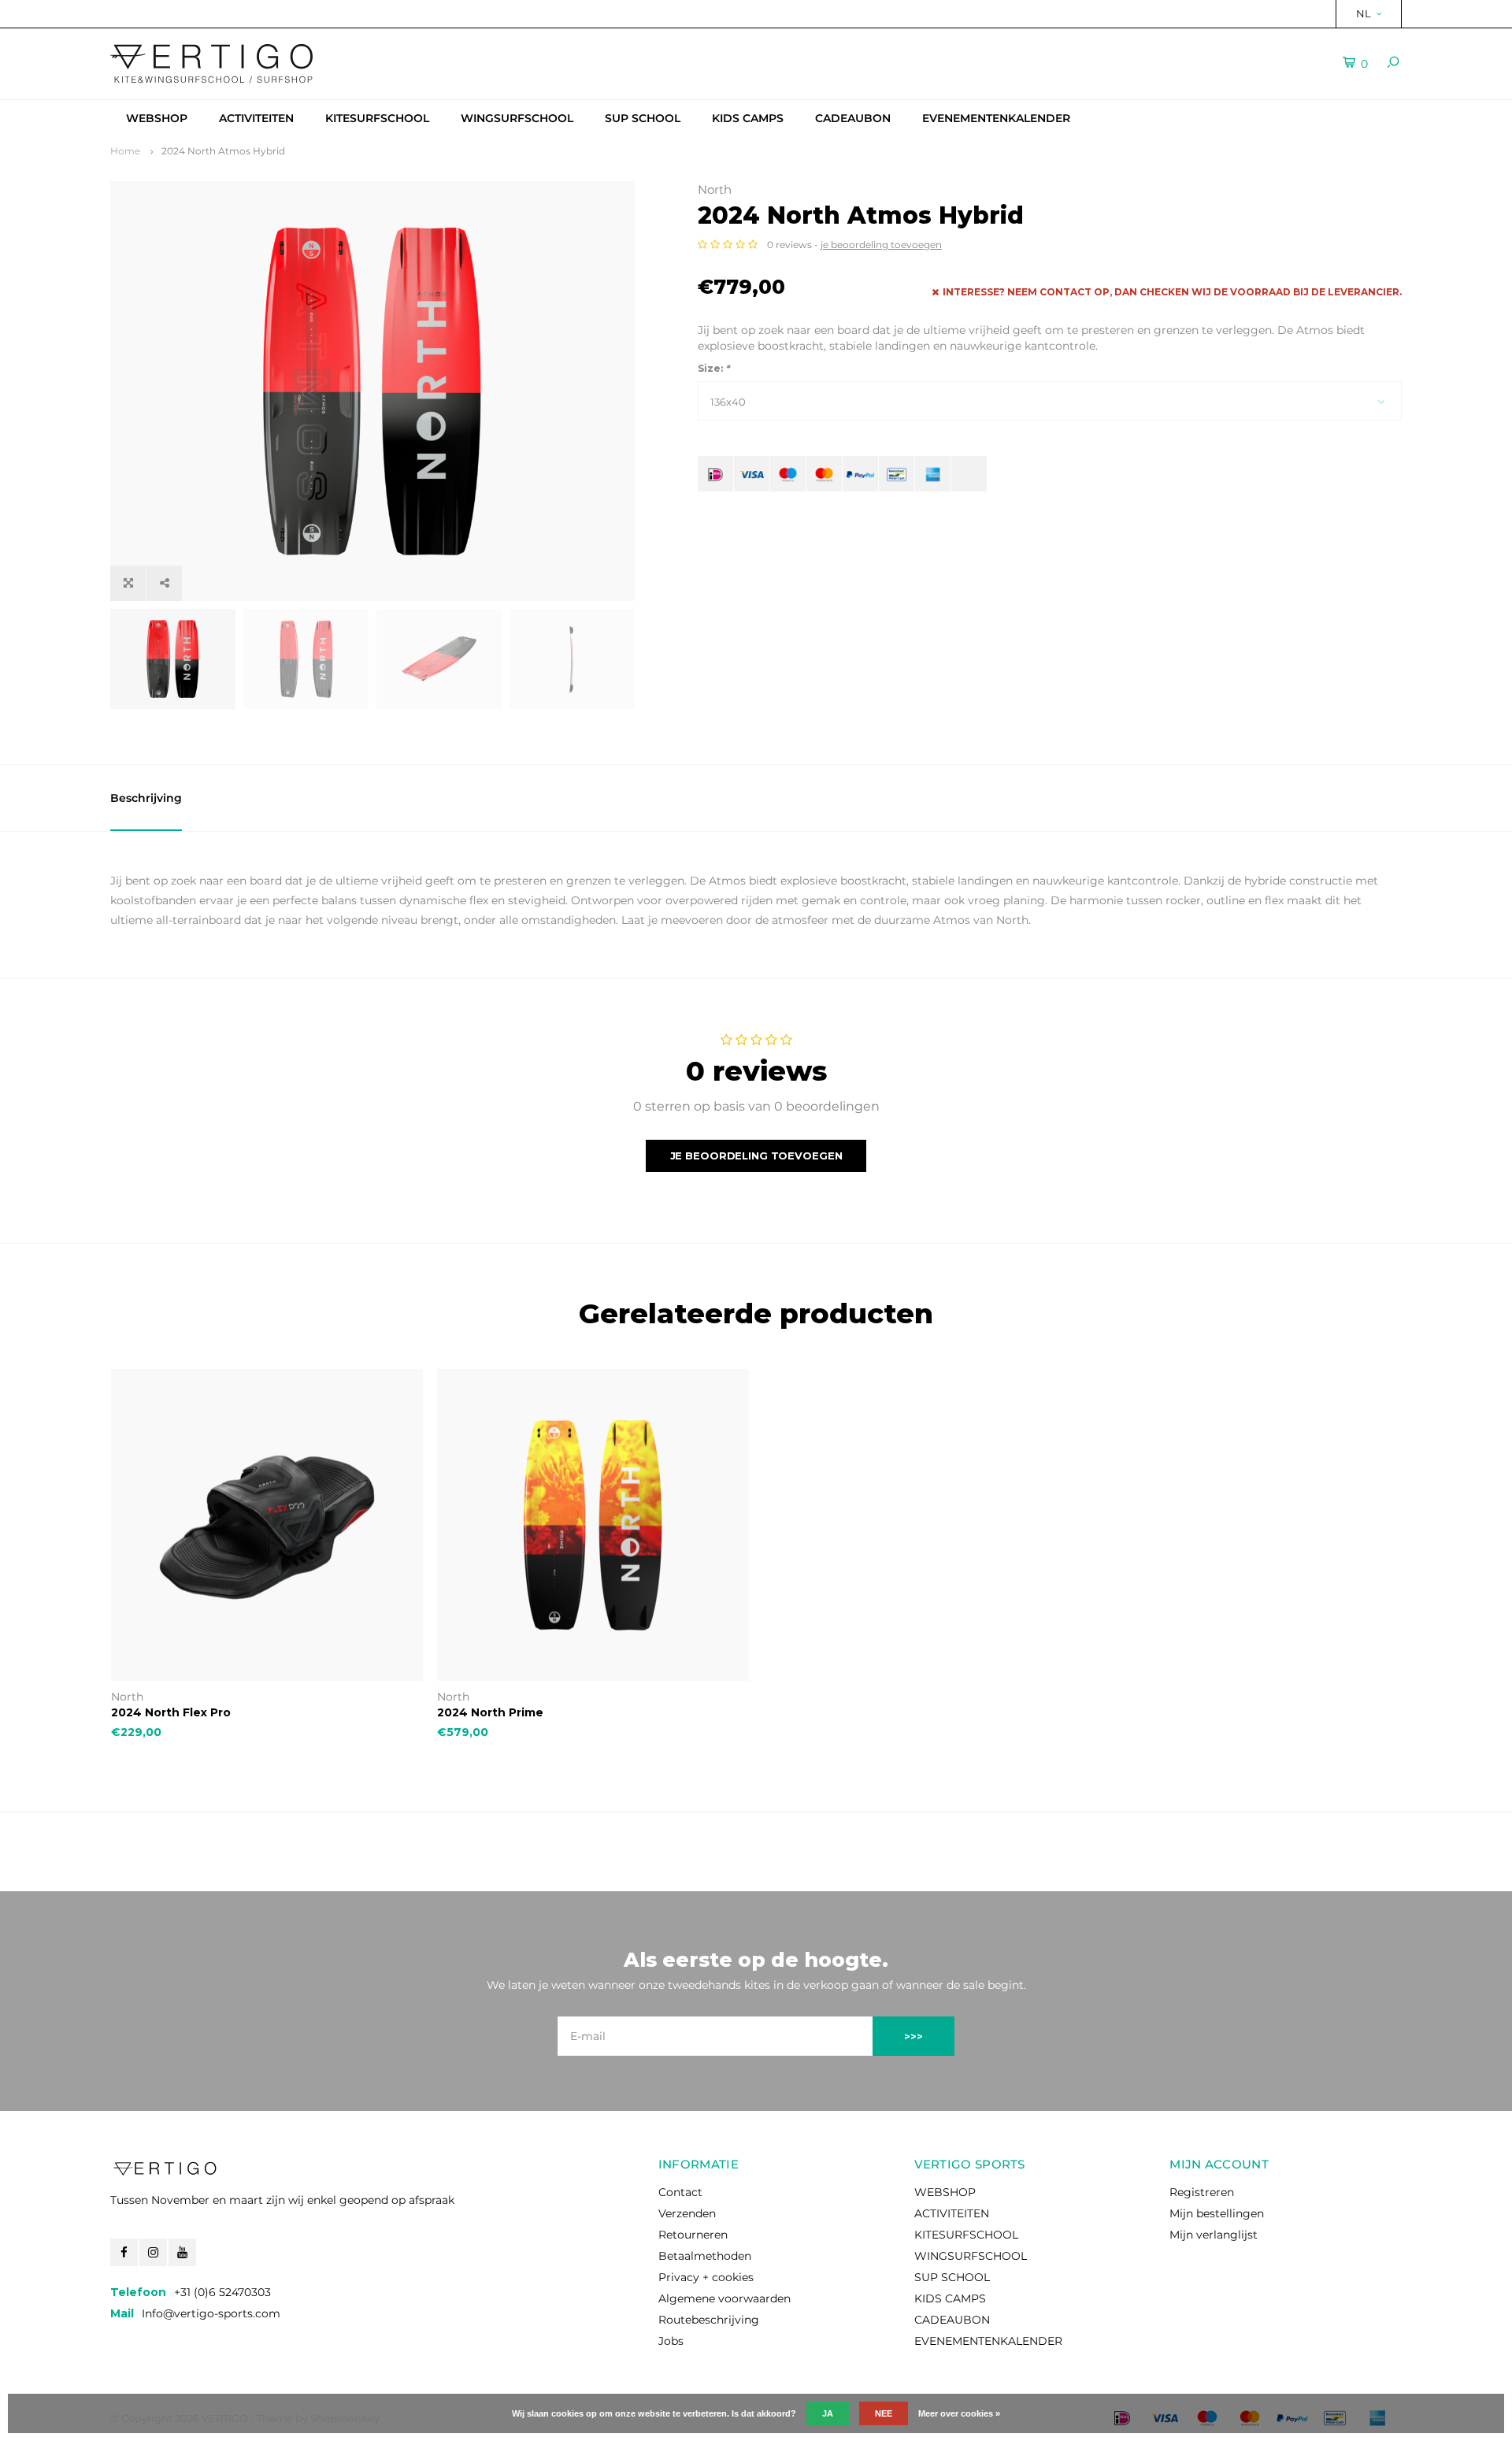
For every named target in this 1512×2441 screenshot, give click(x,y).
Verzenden (687, 2213)
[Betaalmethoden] (715, 474)
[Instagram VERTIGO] (153, 2252)
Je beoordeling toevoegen (756, 1156)
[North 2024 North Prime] (593, 1525)
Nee (884, 2413)
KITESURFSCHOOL (377, 118)
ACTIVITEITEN (256, 118)
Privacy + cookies (706, 2277)
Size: (713, 368)
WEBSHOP (157, 118)
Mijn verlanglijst (1214, 2235)
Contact (680, 2192)
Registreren (1202, 2192)
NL (1364, 13)
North (715, 189)
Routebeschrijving (709, 2320)
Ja (828, 2413)
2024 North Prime (490, 1712)
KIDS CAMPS (748, 118)
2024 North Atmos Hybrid (223, 151)
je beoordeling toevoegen (881, 245)
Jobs (671, 2341)
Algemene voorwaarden (724, 2298)
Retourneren (693, 2235)
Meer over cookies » (959, 2413)
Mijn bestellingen (1217, 2213)
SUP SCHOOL (643, 118)
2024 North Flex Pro (171, 1712)
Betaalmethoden (705, 2256)
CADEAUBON (853, 118)
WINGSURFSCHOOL (517, 118)
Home (125, 151)
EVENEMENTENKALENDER (996, 118)
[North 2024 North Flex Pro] (267, 1525)
